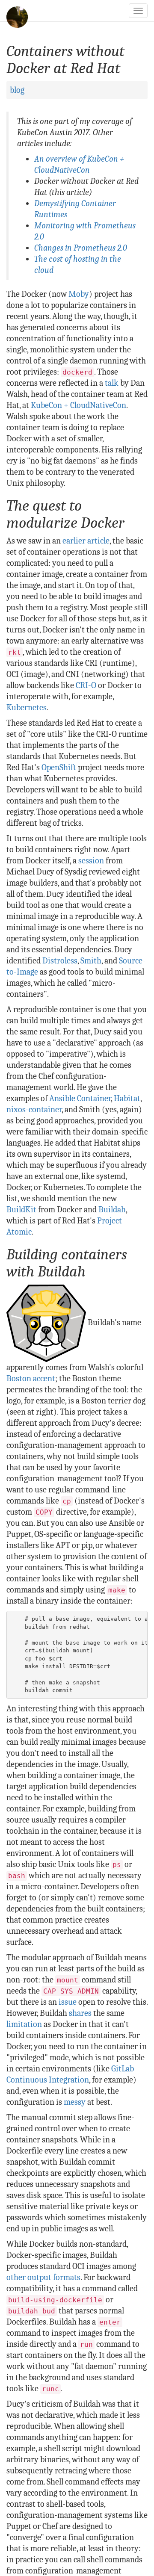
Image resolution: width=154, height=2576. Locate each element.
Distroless (60, 961)
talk (112, 383)
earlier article (86, 541)
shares (80, 2013)
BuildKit (21, 1210)
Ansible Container (80, 1098)
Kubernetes (27, 708)
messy (75, 2102)
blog (17, 90)
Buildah (112, 1210)
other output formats (43, 2277)
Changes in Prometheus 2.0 (81, 248)
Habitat (127, 1098)
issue (68, 2002)
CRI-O (86, 685)
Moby (79, 294)
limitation (24, 2024)
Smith (91, 961)
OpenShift (59, 767)
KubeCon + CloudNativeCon (78, 405)
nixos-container (34, 1109)
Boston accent (31, 1378)
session (91, 861)
